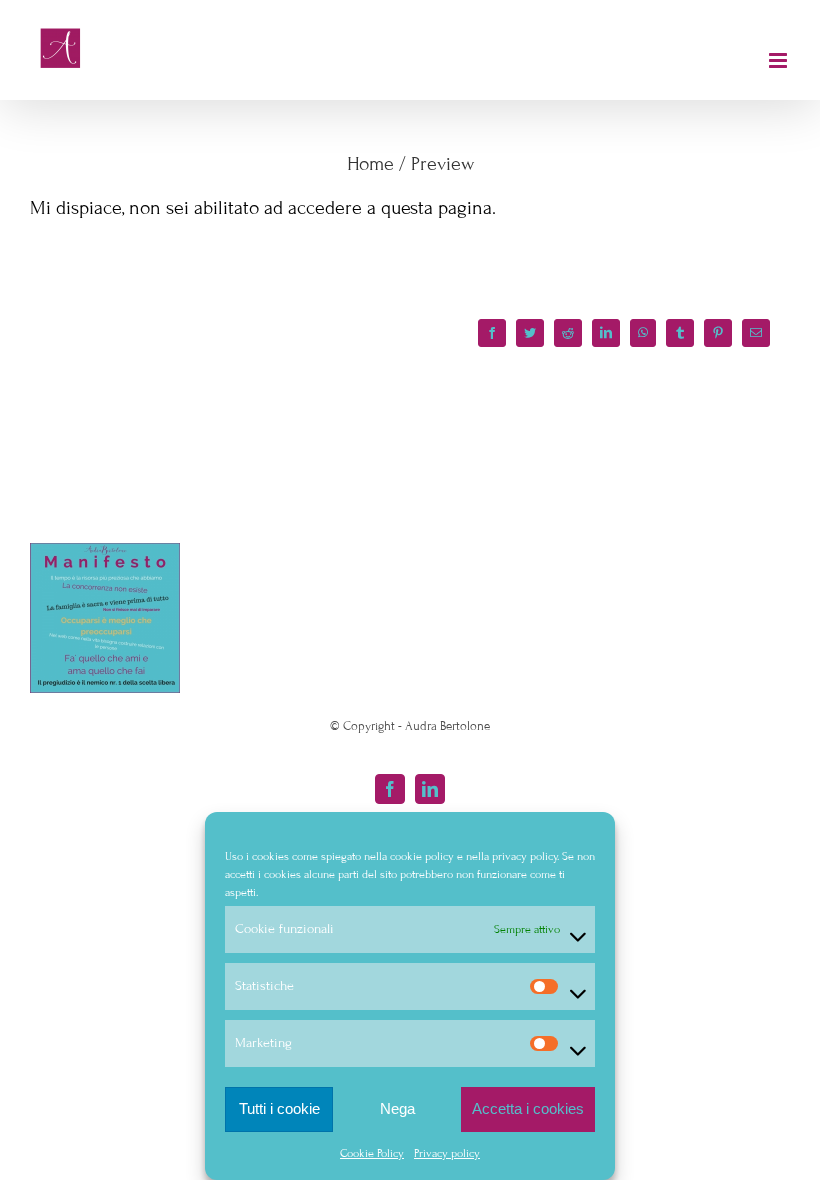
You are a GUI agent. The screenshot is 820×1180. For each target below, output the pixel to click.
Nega (397, 1108)
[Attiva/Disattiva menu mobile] (779, 60)
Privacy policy (447, 1153)
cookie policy (422, 856)
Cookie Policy (372, 1153)
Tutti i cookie (279, 1108)
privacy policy (524, 856)
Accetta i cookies (528, 1108)
